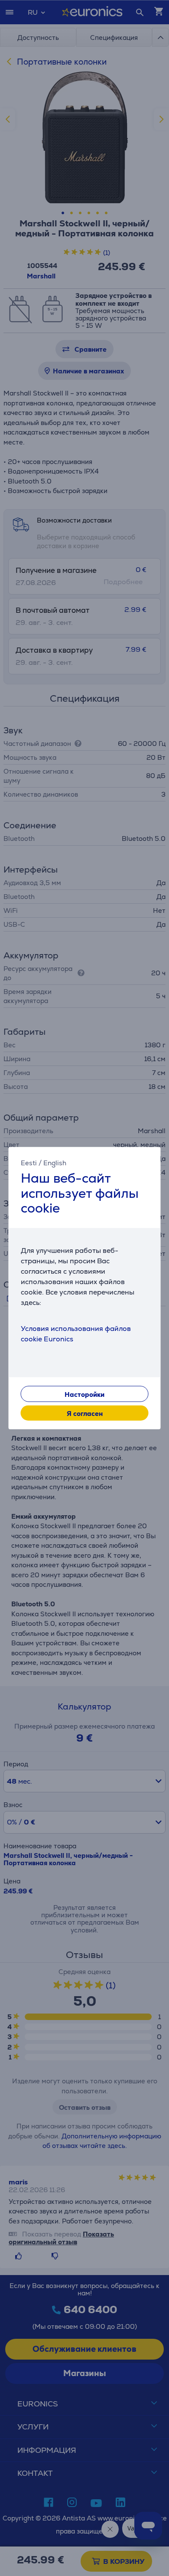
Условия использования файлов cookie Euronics (76, 1333)
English (55, 1163)
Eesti (29, 1163)
